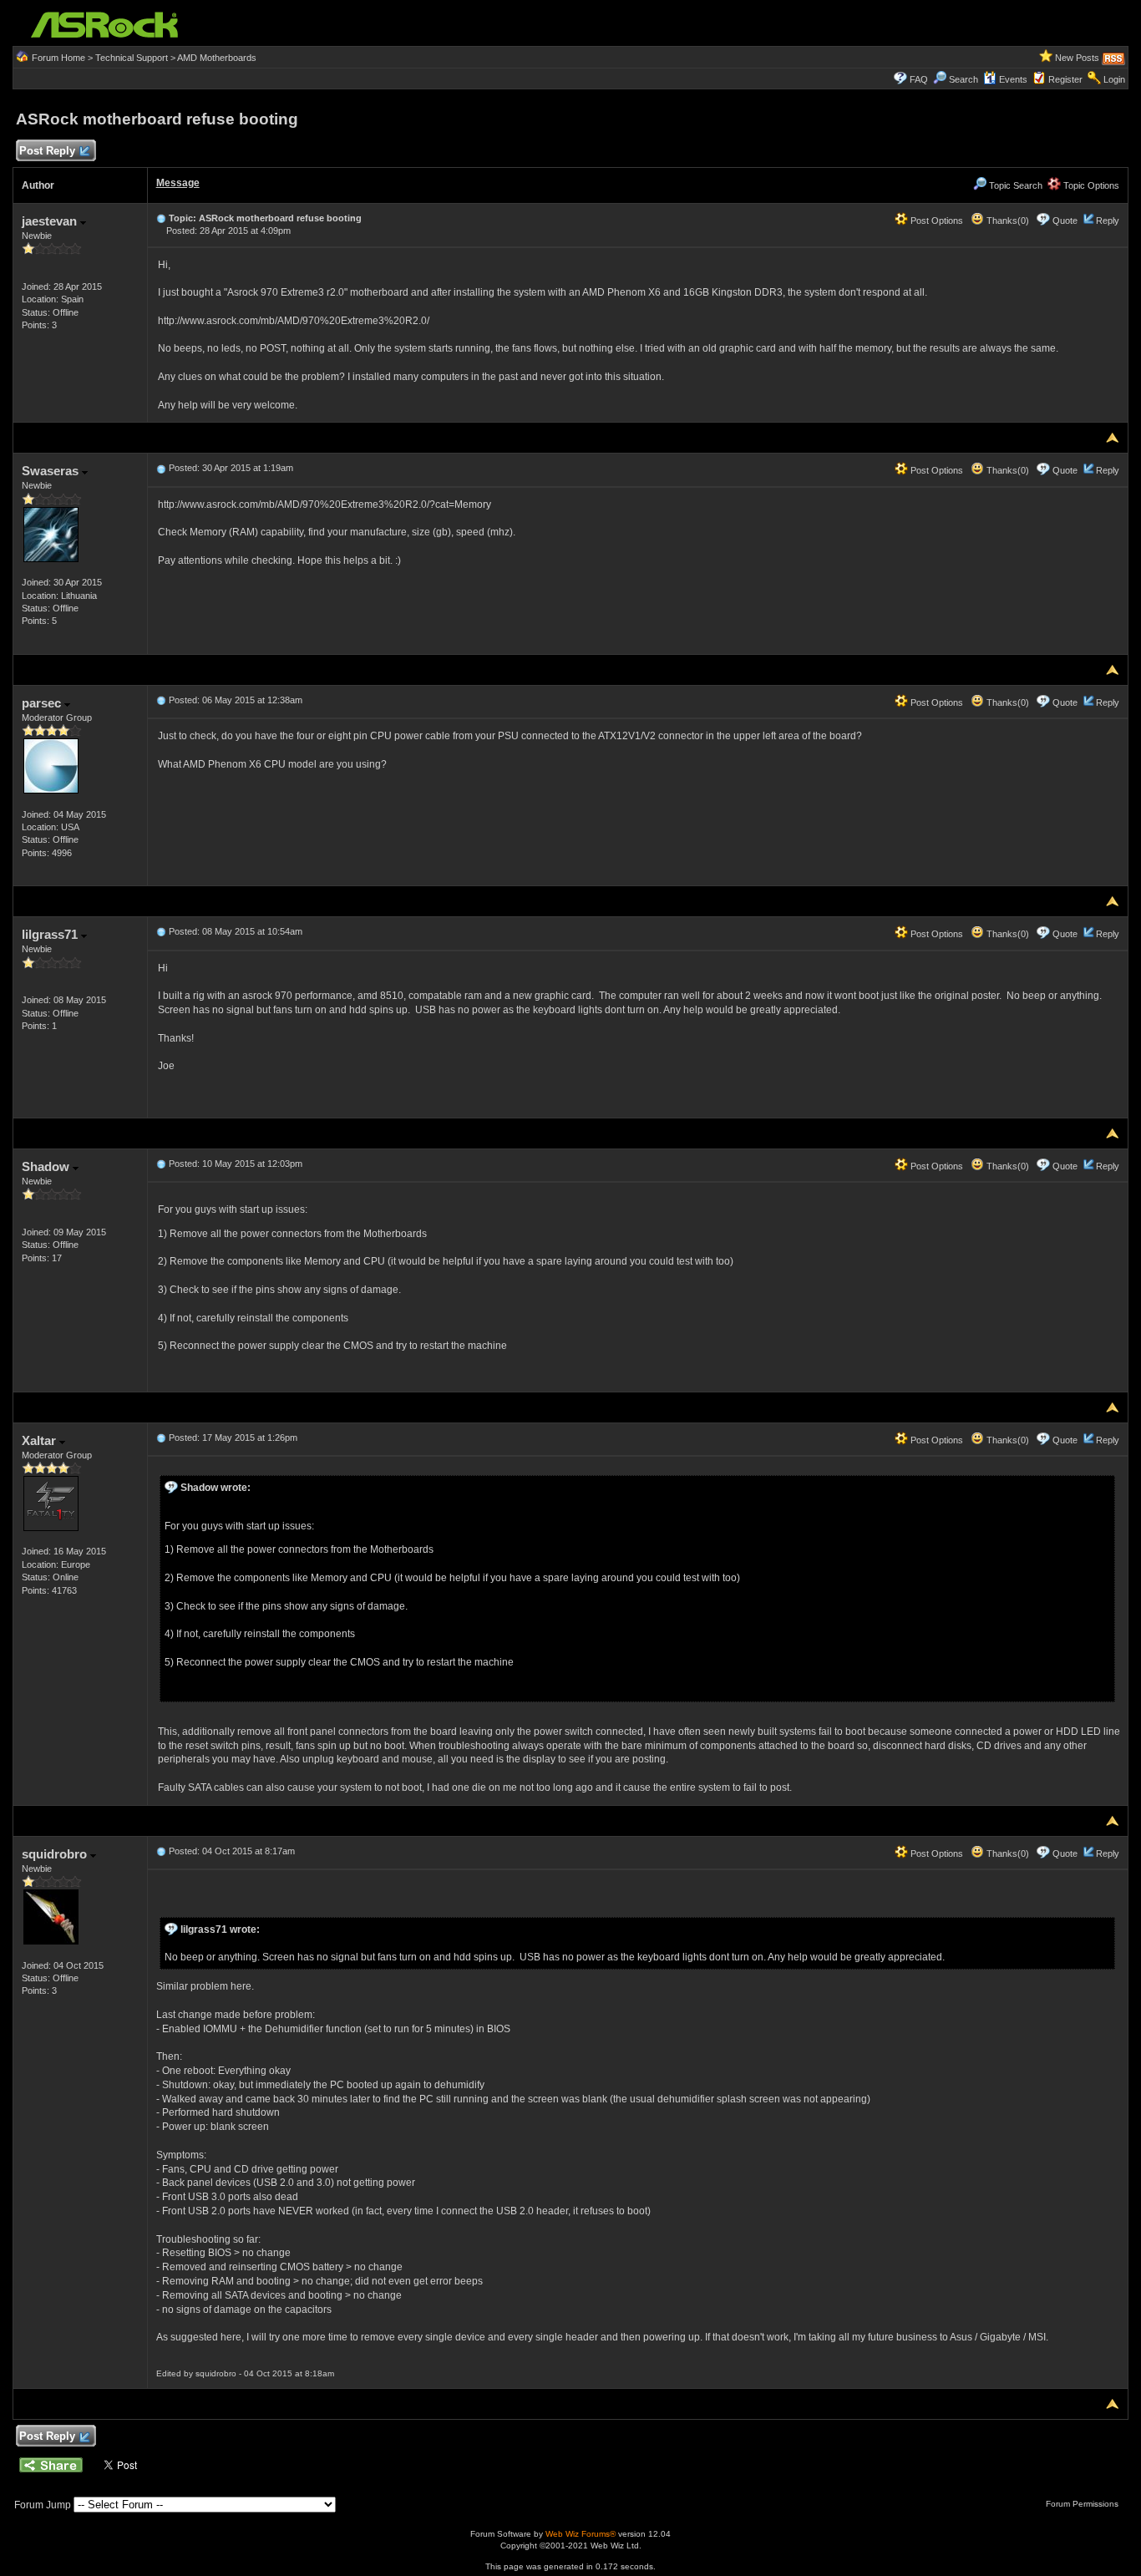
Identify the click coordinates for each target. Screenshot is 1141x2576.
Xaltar (41, 1440)
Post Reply (47, 151)
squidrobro (56, 1854)
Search (964, 79)
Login (1114, 79)
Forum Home (58, 58)
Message (178, 183)
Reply (1108, 221)
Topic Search (1014, 185)
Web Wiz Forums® (581, 2534)
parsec (43, 703)
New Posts (1077, 58)
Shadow (47, 1166)
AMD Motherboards (217, 58)
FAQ (919, 79)
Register (1065, 79)
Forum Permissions (1083, 2504)
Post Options (936, 221)
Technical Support (132, 58)
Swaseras (52, 471)
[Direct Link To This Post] (161, 218)
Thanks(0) (1007, 221)
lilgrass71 (51, 934)
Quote (1065, 221)
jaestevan (51, 221)
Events (1013, 79)
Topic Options (1090, 185)
